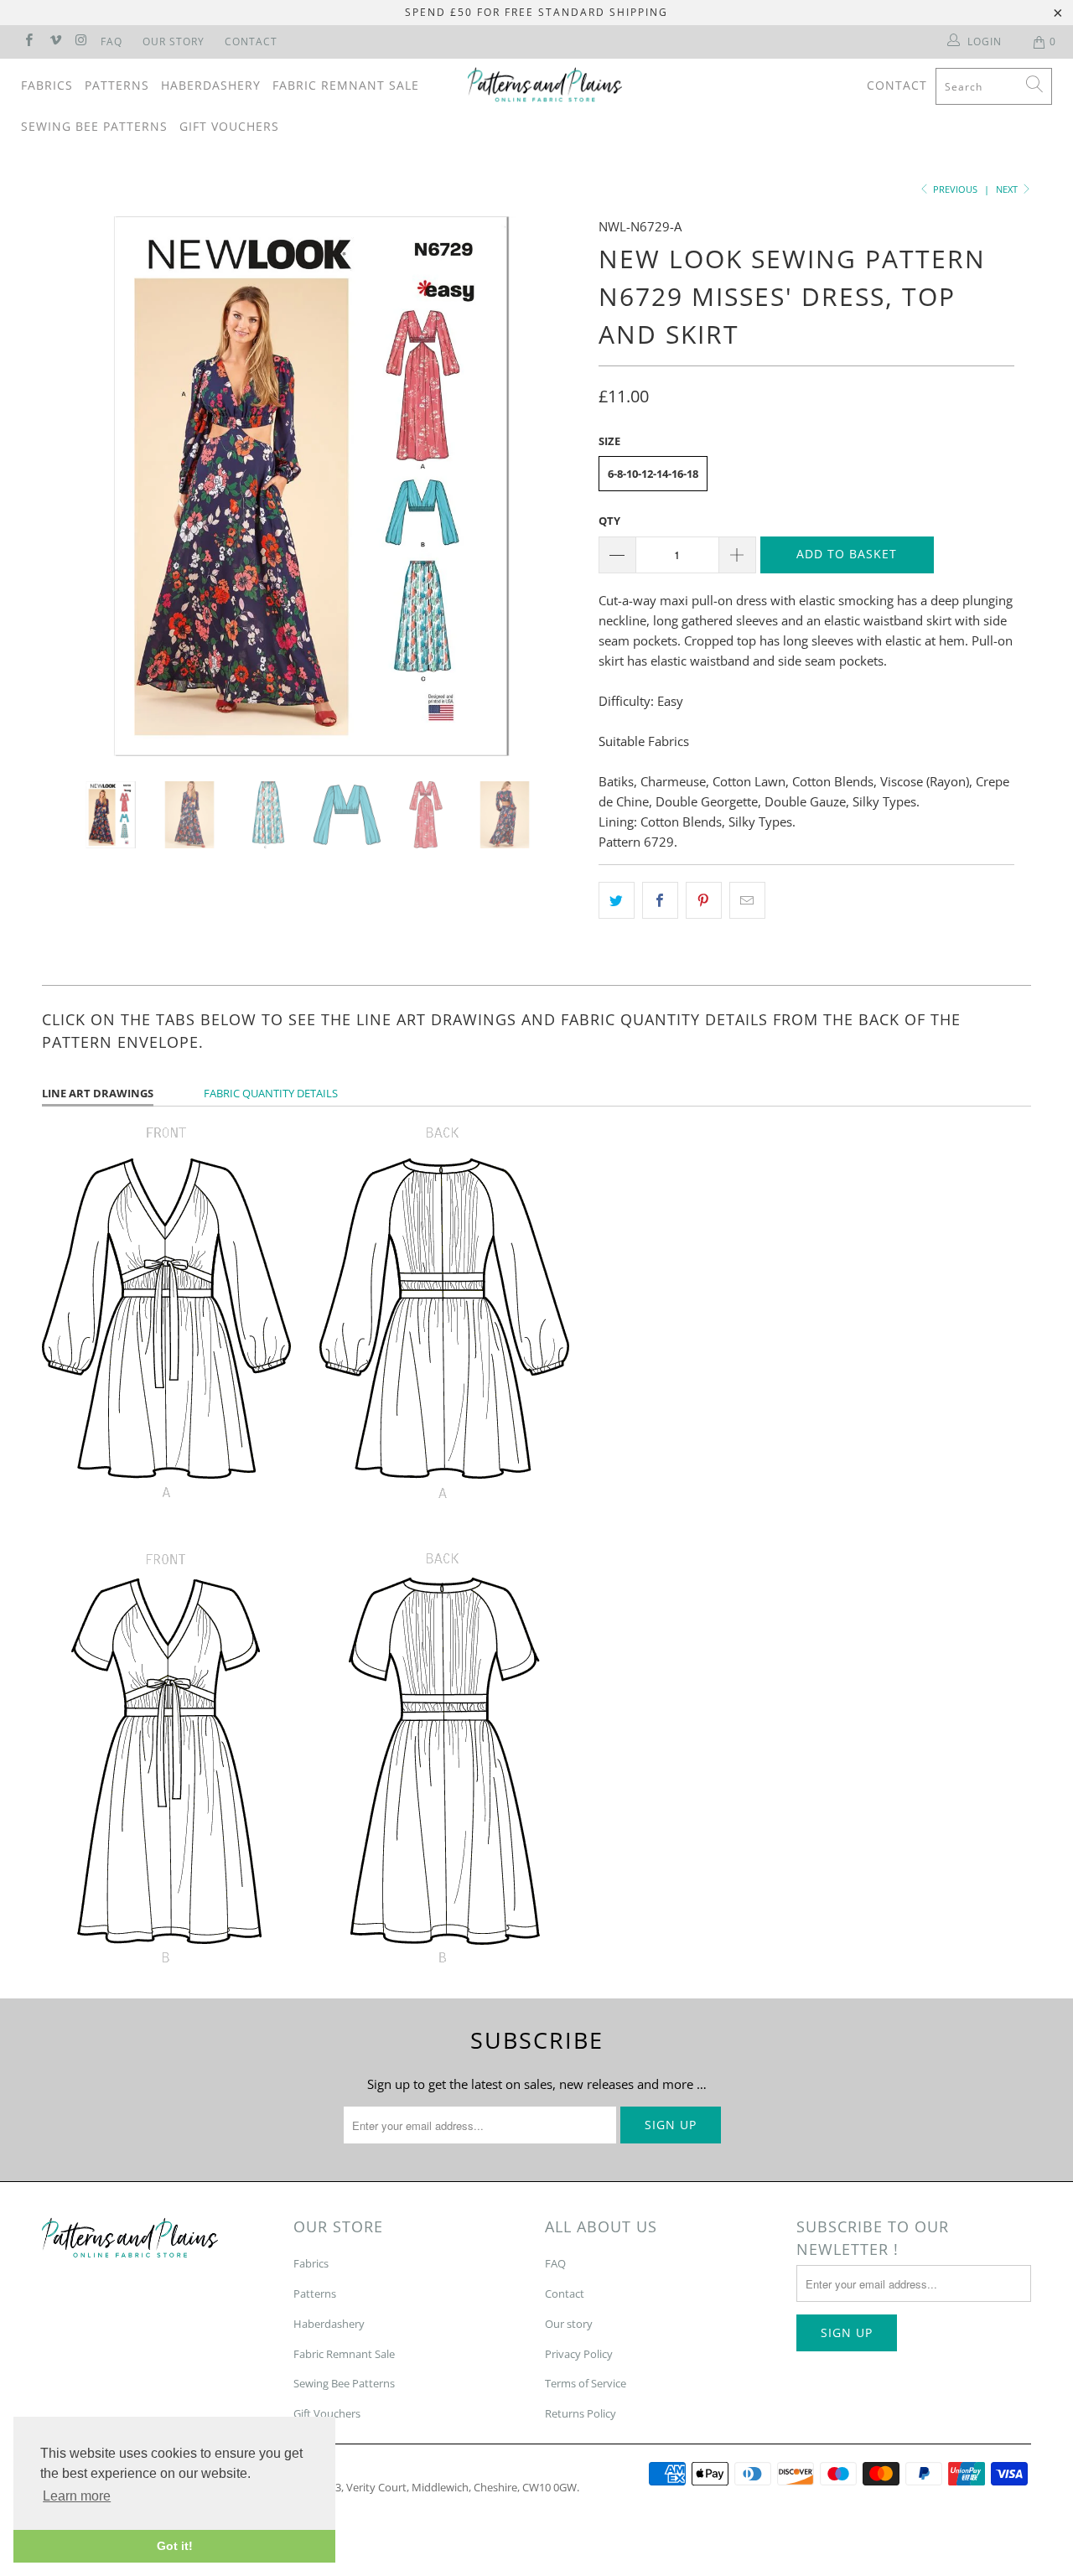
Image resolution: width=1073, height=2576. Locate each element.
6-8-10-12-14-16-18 (653, 474)
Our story (569, 2324)
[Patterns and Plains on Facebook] (28, 41)
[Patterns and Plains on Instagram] (81, 41)
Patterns (117, 85)
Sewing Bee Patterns (94, 126)
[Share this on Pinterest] (704, 900)
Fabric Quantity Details (271, 1093)
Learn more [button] (77, 2496)
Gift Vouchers (229, 126)
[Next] (553, 486)
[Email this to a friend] (747, 900)
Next (1008, 189)
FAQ (111, 41)
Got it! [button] (175, 2546)
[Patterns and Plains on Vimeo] (54, 41)
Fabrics (47, 85)
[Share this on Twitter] (617, 900)
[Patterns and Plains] (545, 85)
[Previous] (71, 486)
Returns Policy (581, 2413)
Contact (251, 41)
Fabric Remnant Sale (346, 85)
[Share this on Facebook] (660, 900)
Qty (609, 521)
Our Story (174, 41)
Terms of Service (586, 2383)
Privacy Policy (579, 2354)
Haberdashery (211, 85)
